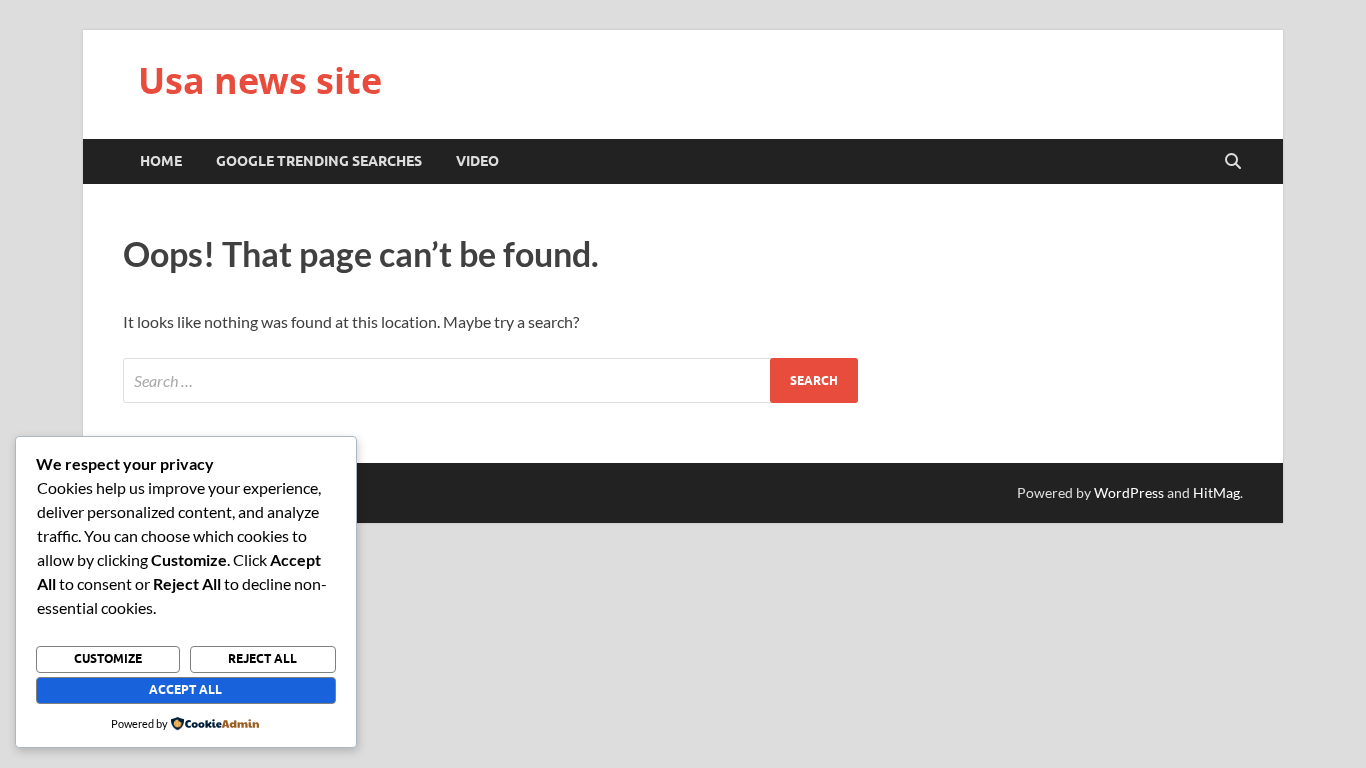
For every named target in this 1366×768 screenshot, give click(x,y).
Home (161, 161)
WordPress (1129, 492)
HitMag (1216, 492)
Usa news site (260, 80)
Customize (108, 658)
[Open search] (1233, 162)
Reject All (262, 658)
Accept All (185, 689)
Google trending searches (319, 161)
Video (477, 161)
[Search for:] (490, 380)
